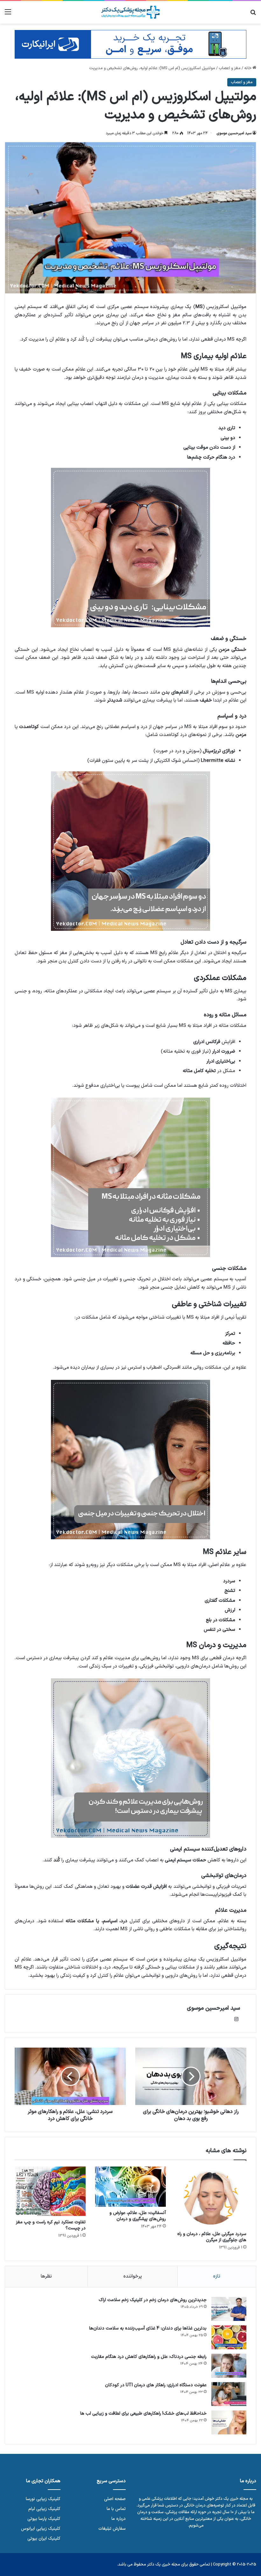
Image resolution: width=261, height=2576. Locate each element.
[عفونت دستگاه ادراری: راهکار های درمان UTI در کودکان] (229, 2394)
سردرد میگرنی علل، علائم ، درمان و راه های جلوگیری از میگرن (212, 2237)
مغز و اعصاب (230, 68)
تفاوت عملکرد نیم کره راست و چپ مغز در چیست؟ (51, 2225)
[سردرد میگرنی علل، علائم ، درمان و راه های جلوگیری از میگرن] (211, 2197)
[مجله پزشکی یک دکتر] (130, 12)
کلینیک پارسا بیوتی (44, 2519)
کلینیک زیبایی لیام (44, 2509)
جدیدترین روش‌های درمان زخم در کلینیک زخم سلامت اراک (153, 2300)
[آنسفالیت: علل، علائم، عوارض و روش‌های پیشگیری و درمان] (131, 2187)
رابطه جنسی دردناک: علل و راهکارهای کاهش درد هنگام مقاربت (149, 2357)
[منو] (8, 15)
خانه (248, 68)
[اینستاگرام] (236, 2019)
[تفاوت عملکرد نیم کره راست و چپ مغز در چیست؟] (50, 2191)
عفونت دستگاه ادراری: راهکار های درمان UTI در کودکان (156, 2385)
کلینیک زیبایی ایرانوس (41, 2529)
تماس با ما (116, 2509)
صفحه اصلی (115, 2499)
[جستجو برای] (253, 15)
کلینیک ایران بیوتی (44, 2539)
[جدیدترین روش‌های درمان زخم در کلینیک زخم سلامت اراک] (229, 2309)
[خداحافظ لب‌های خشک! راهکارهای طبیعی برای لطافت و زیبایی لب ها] (229, 2422)
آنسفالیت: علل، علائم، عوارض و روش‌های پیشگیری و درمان (138, 2216)
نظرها (46, 2276)
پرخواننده (133, 2276)
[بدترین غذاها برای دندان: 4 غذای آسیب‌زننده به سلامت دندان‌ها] (229, 2337)
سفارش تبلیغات (112, 2529)
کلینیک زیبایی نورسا (43, 2499)
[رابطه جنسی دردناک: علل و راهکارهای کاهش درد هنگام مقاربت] (229, 2366)
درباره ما (119, 2519)
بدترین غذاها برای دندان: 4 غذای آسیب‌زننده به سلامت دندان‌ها (148, 2328)
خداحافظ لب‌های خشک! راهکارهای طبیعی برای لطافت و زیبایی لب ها (143, 2414)
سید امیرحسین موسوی (234, 133)
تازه (217, 2276)
